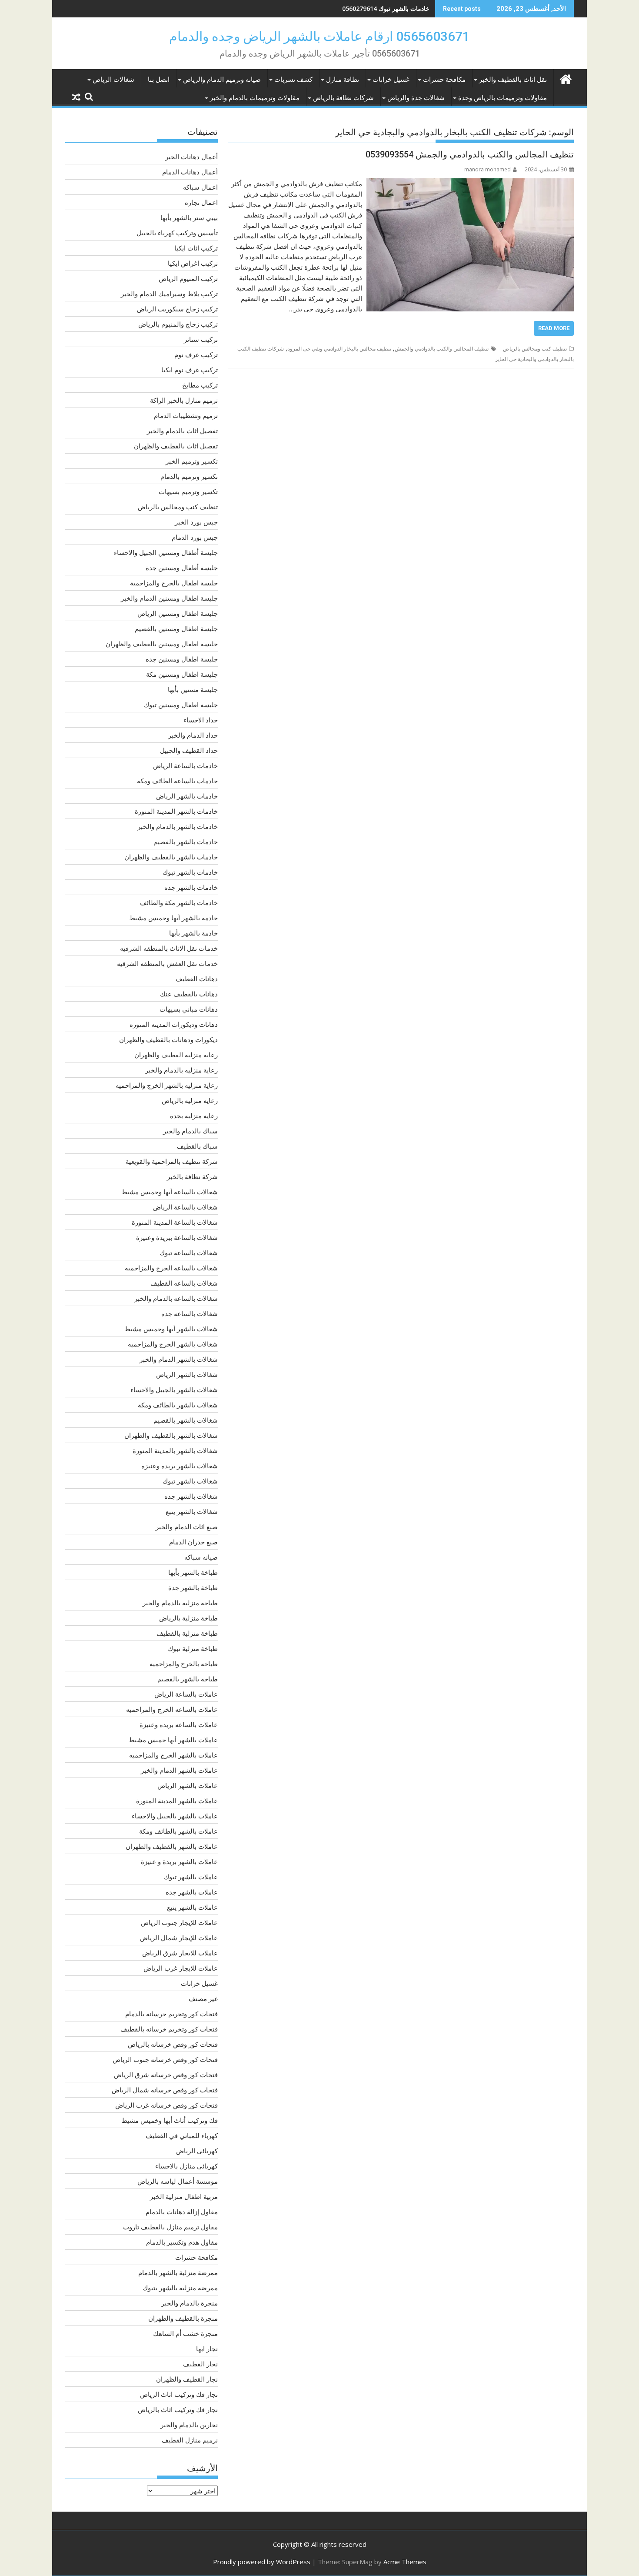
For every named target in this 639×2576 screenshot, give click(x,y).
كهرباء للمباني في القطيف (182, 2135)
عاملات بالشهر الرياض (188, 1785)
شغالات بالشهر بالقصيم (186, 1420)
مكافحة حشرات (444, 80)
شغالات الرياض (113, 80)
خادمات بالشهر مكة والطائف (179, 902)
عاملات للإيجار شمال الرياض (179, 1938)
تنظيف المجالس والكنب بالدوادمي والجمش (442, 349)
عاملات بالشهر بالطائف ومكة (178, 1831)
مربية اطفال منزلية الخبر (184, 2196)
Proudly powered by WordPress (262, 2562)
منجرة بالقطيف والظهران (183, 2318)
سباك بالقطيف (197, 1146)
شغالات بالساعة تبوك (189, 1253)
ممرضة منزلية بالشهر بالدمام (178, 2272)
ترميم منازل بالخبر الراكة (184, 400)
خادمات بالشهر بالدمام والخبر (178, 826)
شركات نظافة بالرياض (343, 98)
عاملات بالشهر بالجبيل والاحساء (175, 1816)
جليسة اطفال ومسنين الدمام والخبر (169, 598)
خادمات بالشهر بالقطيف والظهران (171, 857)
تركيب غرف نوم (196, 354)
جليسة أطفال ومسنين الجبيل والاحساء (166, 552)
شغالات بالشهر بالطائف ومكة (178, 1405)
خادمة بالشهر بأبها (193, 933)
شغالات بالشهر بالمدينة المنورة (175, 1450)
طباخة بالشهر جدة (193, 1587)
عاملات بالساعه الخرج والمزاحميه (172, 1709)
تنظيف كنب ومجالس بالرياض (535, 349)
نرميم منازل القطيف (190, 2440)
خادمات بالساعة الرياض (185, 765)
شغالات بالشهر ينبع (192, 1511)
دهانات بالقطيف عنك (189, 994)
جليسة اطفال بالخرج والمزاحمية (174, 583)
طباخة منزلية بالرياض (188, 1618)
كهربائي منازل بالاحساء (186, 2166)
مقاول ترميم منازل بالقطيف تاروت (170, 2227)
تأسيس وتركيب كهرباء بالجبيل (177, 233)
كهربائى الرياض (197, 2151)
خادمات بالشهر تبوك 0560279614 (386, 8)
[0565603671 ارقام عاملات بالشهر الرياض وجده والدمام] (565, 78)
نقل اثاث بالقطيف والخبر (513, 80)
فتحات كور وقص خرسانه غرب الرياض (166, 2105)
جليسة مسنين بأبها (193, 689)
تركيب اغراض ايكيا (193, 263)
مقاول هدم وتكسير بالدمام (182, 2242)
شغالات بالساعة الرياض (185, 1207)
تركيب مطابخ (200, 385)
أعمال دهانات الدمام (190, 172)
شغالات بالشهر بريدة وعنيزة (180, 1466)
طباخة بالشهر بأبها (193, 1572)
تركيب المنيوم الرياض (188, 278)
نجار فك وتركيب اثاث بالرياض (178, 2409)
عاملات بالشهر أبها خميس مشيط (173, 1740)
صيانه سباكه (201, 1557)
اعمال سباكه (200, 187)
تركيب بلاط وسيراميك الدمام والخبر (169, 294)
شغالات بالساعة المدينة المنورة (175, 1222)
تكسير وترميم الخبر (192, 461)
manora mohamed (488, 169)
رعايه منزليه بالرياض (190, 1100)
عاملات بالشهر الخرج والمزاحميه (173, 1755)
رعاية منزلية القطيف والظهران (176, 1055)
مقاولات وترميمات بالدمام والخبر (255, 98)
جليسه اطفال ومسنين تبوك (181, 705)
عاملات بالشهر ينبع (192, 1907)
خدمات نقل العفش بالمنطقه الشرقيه (167, 963)
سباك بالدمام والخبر (190, 1131)
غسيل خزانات (391, 80)
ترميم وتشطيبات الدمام (186, 415)
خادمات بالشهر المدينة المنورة (176, 811)
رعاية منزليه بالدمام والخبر (181, 1070)
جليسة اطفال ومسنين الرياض (178, 613)
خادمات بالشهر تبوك (190, 872)
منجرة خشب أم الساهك (185, 2333)
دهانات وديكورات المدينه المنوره (174, 1024)
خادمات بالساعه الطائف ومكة (177, 781)
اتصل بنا (159, 80)
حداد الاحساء (201, 720)
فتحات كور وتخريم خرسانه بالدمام (171, 2014)
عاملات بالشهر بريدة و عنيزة (179, 1861)
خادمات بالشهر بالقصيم (186, 842)
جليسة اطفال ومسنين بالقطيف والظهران (162, 644)
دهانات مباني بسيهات (189, 1009)
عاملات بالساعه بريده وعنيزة (179, 1724)
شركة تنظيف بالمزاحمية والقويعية (172, 1161)
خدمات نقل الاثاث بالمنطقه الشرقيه (169, 948)
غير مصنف (203, 1998)
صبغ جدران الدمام (193, 1542)
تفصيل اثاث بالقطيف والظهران (176, 446)
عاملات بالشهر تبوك (191, 1877)
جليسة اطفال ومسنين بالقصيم (176, 628)
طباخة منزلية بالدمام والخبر (180, 1603)
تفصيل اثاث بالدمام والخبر (182, 431)
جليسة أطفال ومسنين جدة (182, 568)
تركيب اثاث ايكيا (196, 248)
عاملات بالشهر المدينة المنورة (177, 1801)
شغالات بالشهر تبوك (190, 1481)
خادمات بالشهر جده (191, 887)
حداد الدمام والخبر (193, 735)
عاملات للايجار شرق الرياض (180, 1953)
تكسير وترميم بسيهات (188, 491)
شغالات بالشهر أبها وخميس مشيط (171, 1329)
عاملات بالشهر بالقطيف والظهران (172, 1846)
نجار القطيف (200, 2364)
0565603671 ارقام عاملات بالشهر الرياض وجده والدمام (319, 36)
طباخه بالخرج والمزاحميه (184, 1664)
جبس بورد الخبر (196, 522)
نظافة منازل (343, 80)
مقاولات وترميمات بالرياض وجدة (503, 98)
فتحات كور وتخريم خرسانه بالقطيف (169, 2029)
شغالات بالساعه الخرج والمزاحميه (171, 1268)
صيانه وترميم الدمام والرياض (222, 80)
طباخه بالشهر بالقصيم (188, 1679)
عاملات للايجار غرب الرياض (181, 1968)
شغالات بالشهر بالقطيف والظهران (171, 1435)
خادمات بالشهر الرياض (187, 796)
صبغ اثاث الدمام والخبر (187, 1527)
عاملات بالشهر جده (192, 1892)
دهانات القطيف (197, 979)
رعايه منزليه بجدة (194, 1116)
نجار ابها (207, 2349)
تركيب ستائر (201, 339)
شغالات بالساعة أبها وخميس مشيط (170, 1192)
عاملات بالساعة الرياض (186, 1694)
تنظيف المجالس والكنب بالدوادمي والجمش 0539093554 (470, 154)
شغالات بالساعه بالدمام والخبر (176, 1298)
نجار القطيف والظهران (187, 2379)
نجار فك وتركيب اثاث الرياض (179, 2394)
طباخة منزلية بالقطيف (187, 1633)
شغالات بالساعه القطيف (184, 1283)
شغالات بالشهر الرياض (187, 1374)
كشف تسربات (293, 80)
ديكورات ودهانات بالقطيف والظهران (168, 1039)
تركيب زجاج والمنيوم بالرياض (178, 324)
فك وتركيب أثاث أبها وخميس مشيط (170, 2120)
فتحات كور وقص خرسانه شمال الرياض (165, 2090)
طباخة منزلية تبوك (193, 1648)
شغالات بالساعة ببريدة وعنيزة (177, 1237)
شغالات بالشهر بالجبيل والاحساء (174, 1390)
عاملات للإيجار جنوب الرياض (179, 1922)
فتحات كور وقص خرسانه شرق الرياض (166, 2075)
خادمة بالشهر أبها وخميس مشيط (173, 918)
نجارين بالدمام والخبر (189, 2425)
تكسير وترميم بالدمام (189, 476)
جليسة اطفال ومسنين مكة (182, 674)
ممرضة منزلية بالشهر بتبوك (180, 2288)
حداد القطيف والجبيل (189, 750)
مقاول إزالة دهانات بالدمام (182, 2212)
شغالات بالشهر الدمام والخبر (179, 1359)
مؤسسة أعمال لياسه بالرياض (178, 2181)
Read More (554, 328)
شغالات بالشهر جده (191, 1496)
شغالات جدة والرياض (416, 98)
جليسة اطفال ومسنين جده (182, 659)
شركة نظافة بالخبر (192, 1176)
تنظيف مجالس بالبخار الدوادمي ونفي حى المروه (339, 349)
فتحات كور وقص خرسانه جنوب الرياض (165, 2059)
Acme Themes (405, 2562)
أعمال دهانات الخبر (191, 157)
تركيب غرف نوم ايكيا (190, 370)
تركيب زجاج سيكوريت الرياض (177, 309)
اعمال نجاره (201, 202)
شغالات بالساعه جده (190, 1313)
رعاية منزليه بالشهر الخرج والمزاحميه (167, 1085)
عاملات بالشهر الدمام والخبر (179, 1770)
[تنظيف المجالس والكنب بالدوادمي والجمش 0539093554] (470, 184)
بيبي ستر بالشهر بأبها (189, 217)
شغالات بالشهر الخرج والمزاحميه (173, 1344)
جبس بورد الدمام (195, 537)
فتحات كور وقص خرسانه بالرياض (173, 2044)
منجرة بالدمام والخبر (190, 2303)
